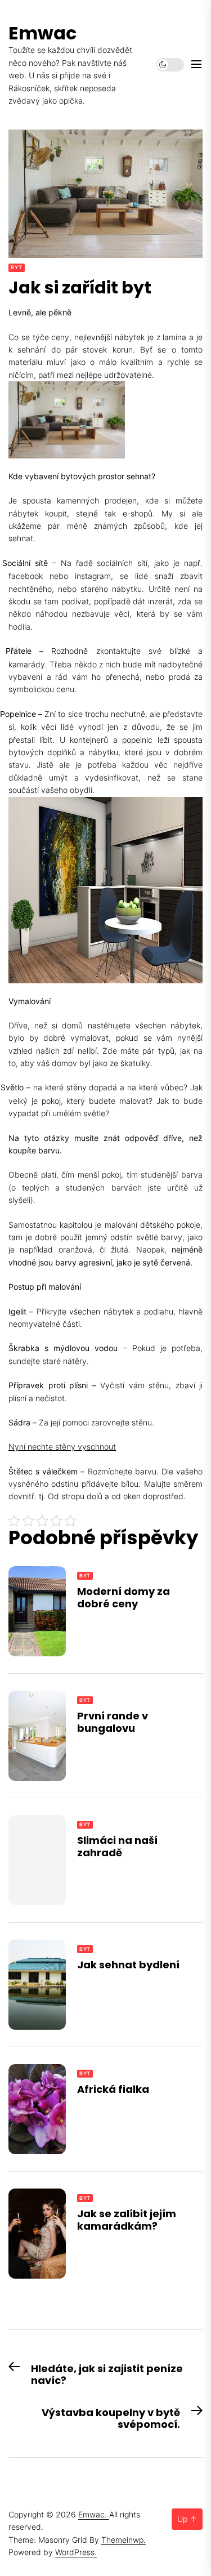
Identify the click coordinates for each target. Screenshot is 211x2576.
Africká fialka (113, 2089)
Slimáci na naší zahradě (117, 1846)
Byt (17, 267)
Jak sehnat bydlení (128, 1965)
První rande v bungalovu (113, 1722)
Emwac (42, 33)
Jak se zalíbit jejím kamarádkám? (127, 2220)
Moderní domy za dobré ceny (124, 1597)
